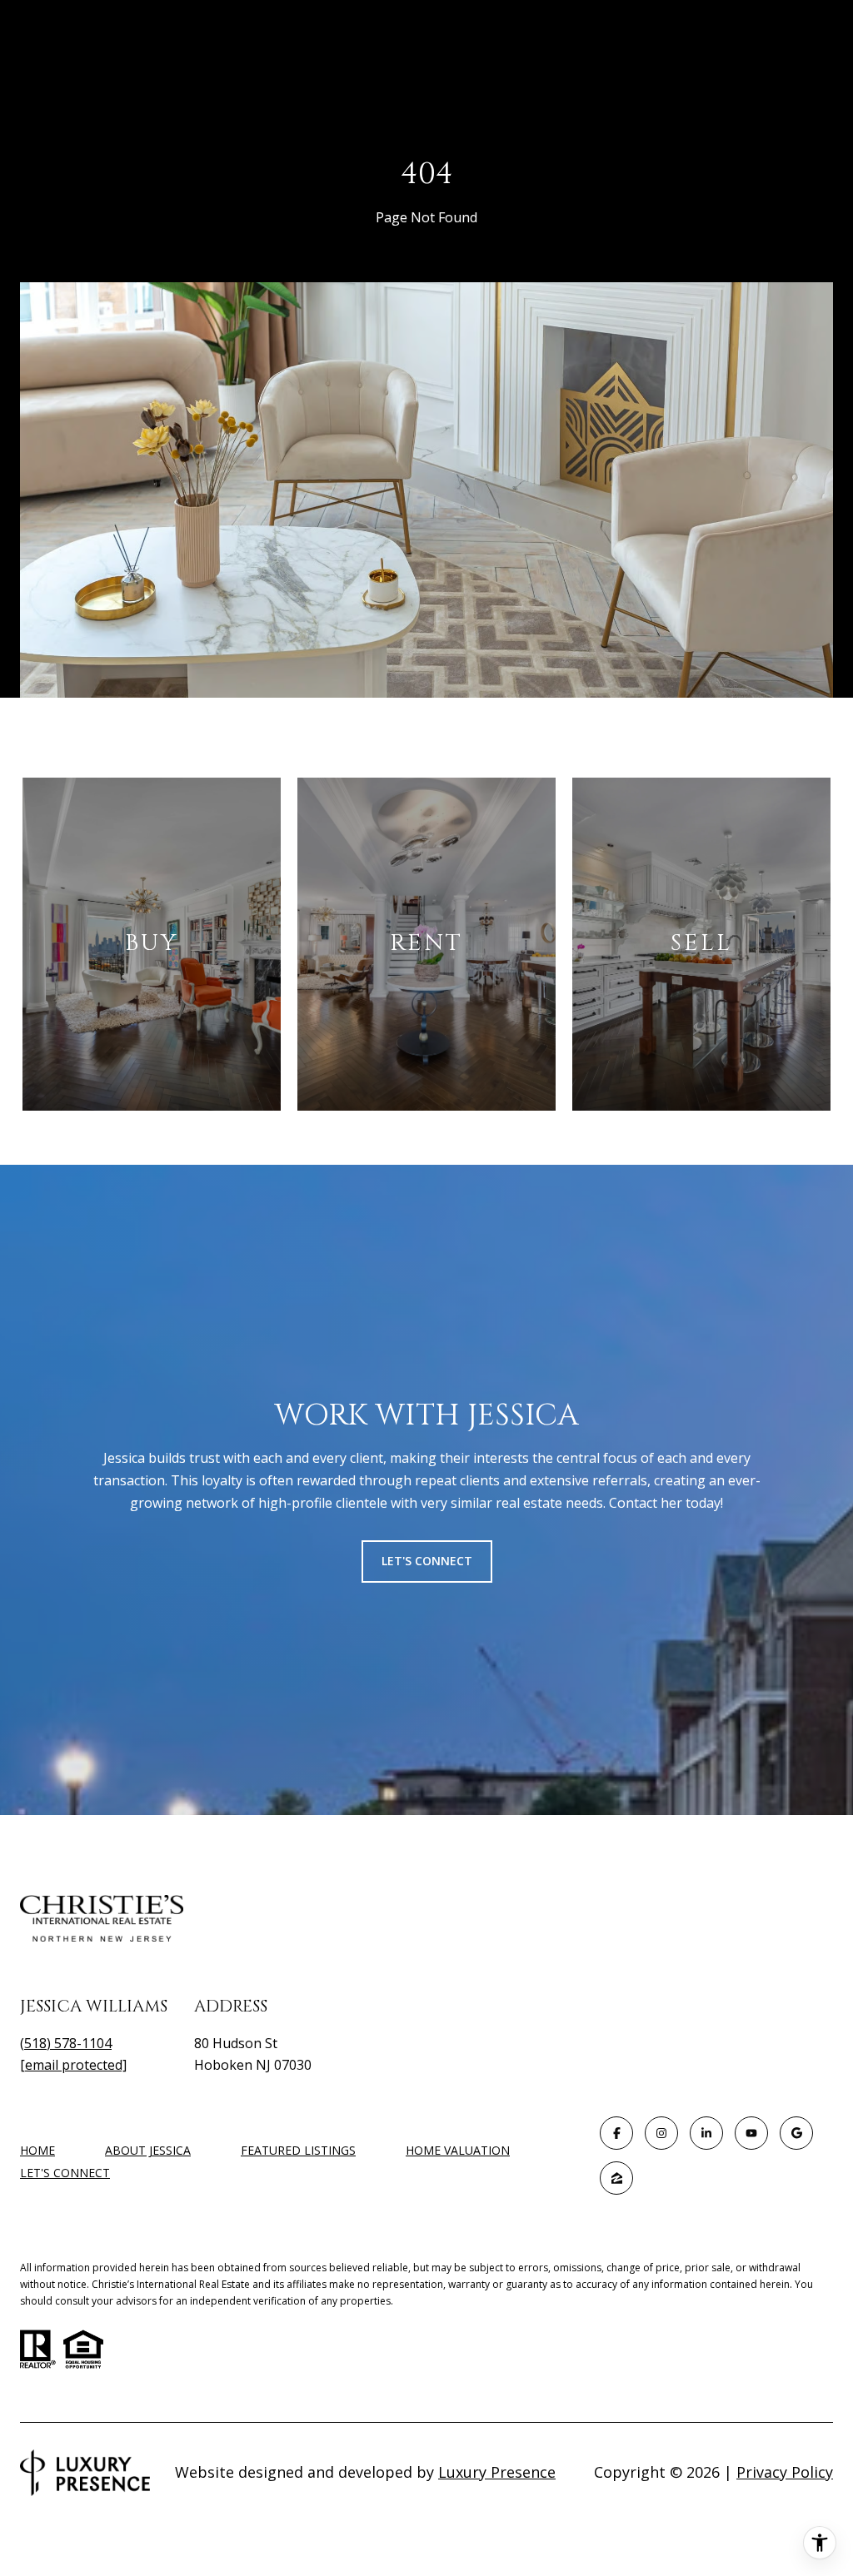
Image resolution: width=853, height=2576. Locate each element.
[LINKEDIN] (706, 2133)
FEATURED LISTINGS (298, 2150)
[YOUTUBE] (751, 2133)
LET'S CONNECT (65, 2173)
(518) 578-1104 (66, 2043)
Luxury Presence (497, 2472)
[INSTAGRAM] (661, 2133)
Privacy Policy (785, 2472)
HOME (37, 2150)
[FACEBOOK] (616, 2133)
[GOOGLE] (796, 2133)
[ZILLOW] (616, 2178)
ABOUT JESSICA (148, 2150)
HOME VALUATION (458, 2150)
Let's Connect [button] (427, 1561)
